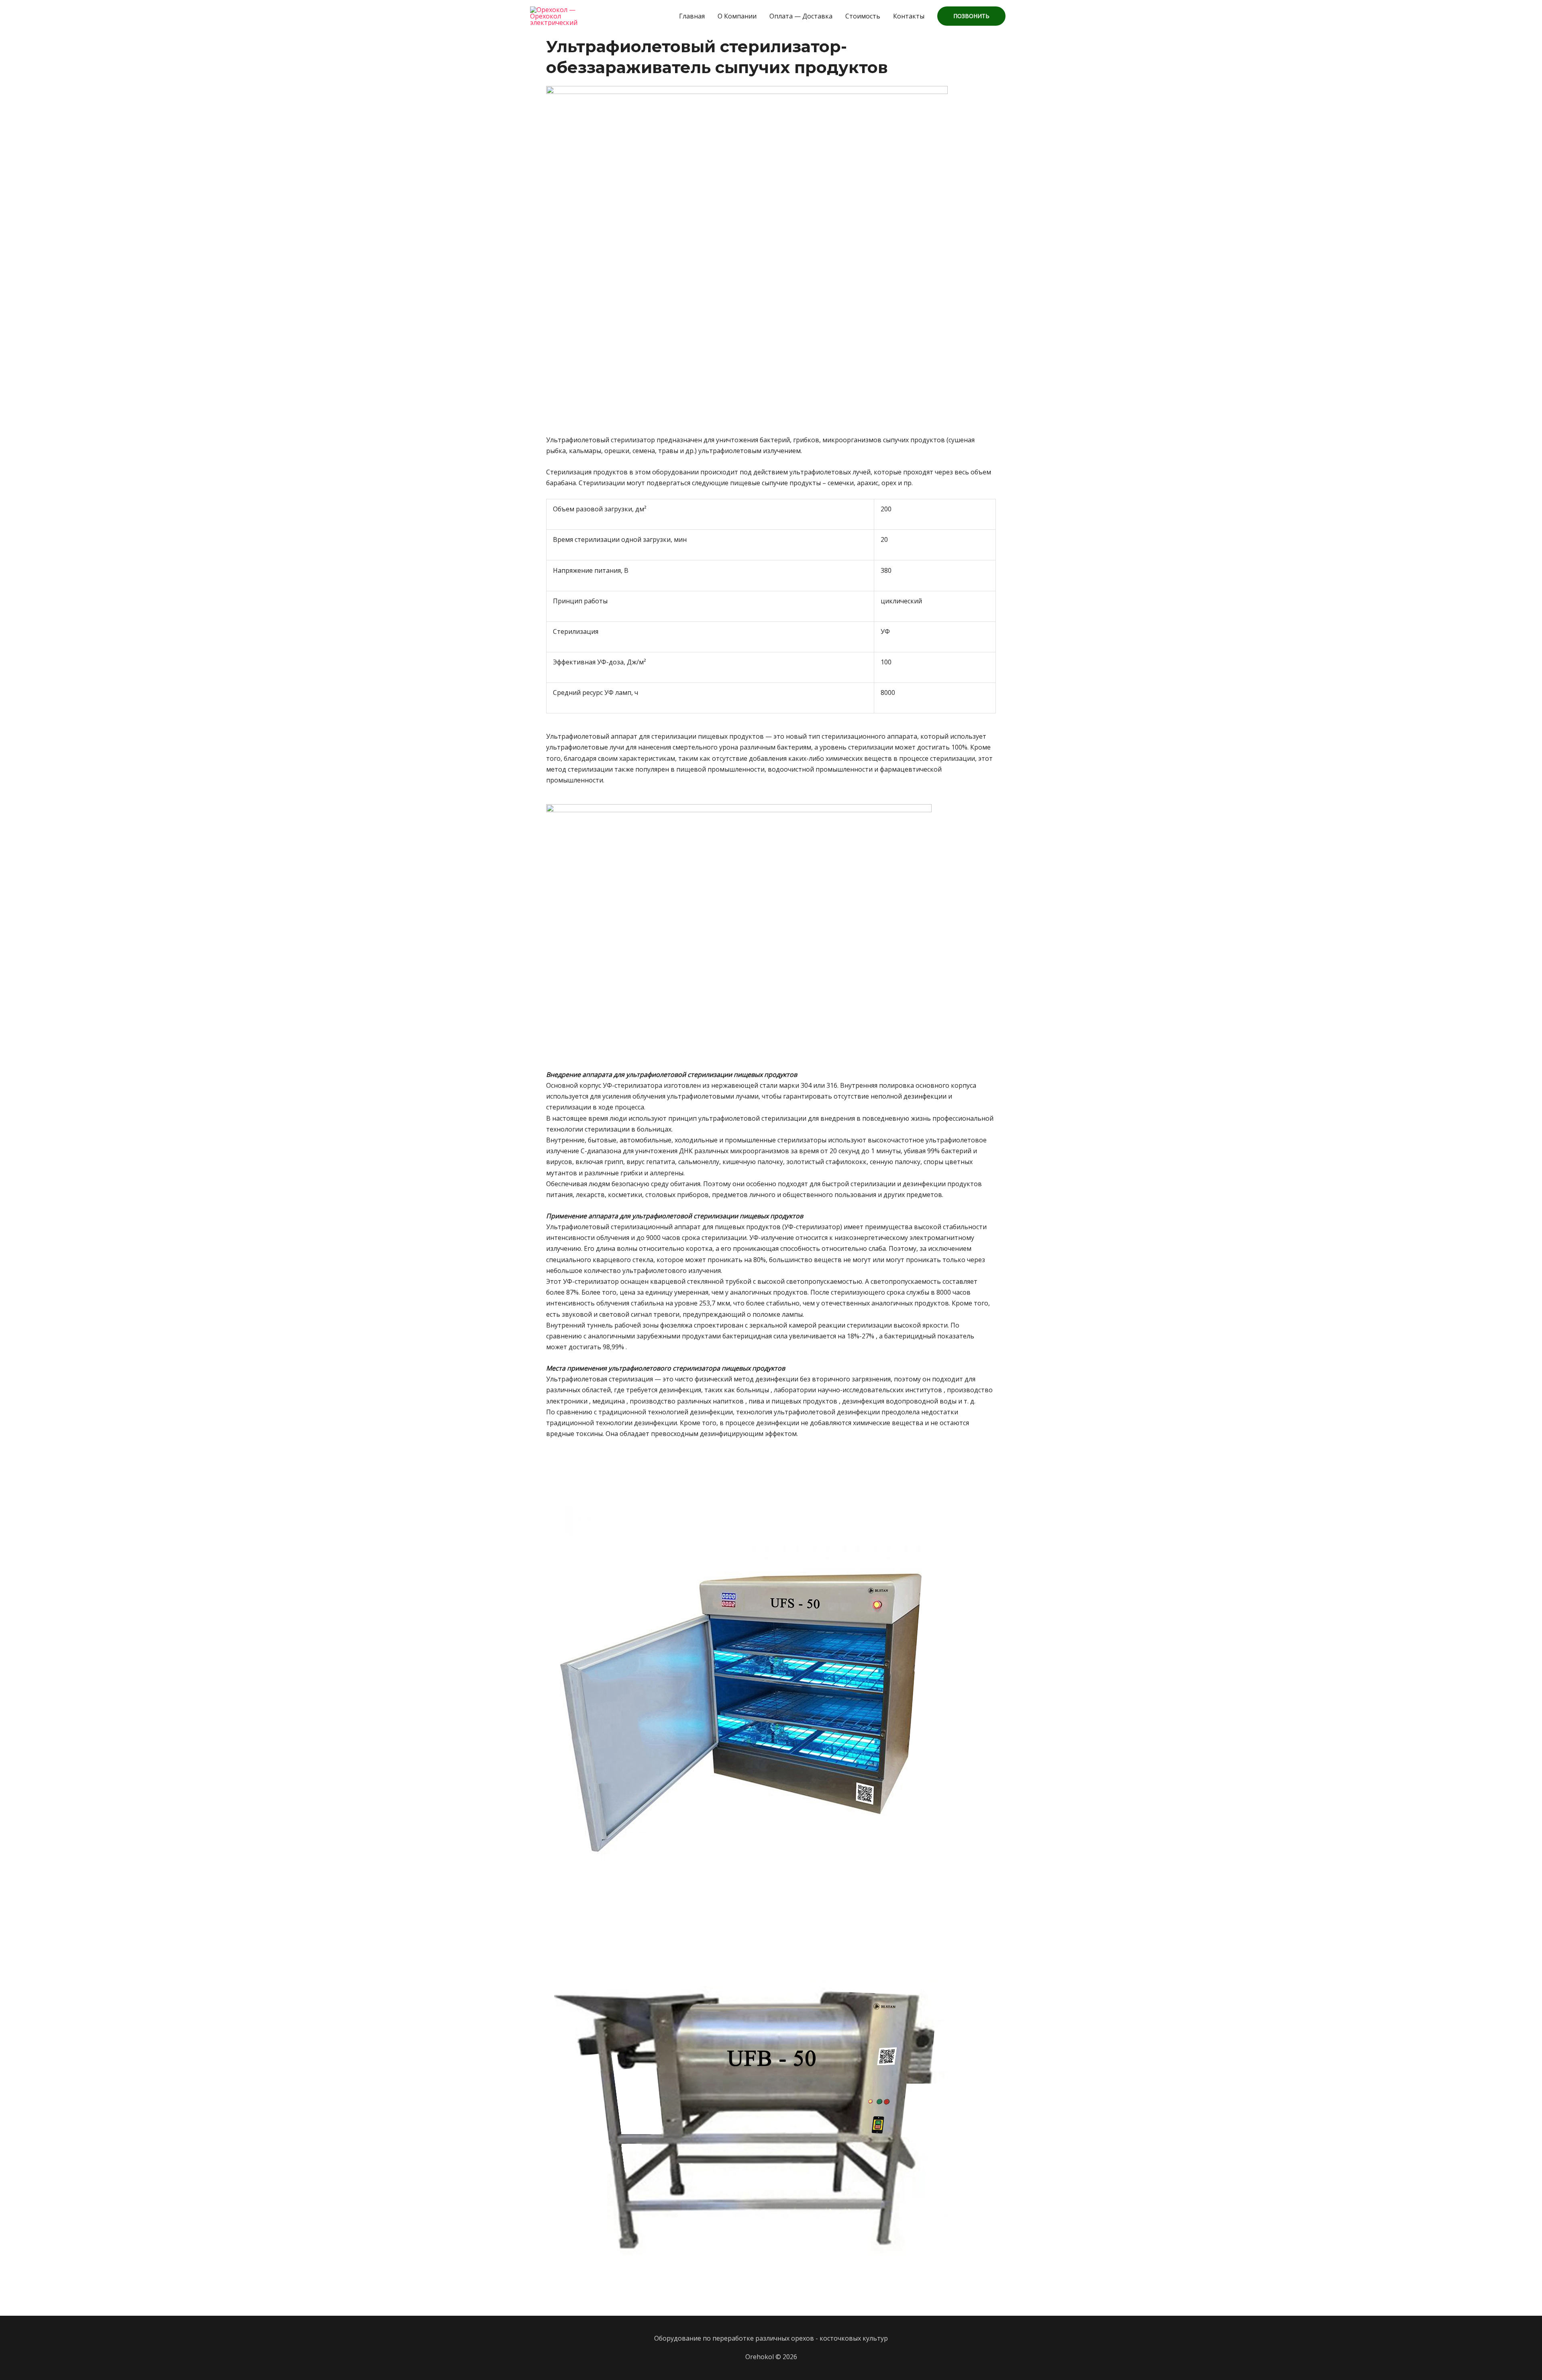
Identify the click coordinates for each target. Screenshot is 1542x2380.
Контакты (909, 16)
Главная (692, 16)
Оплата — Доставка (801, 16)
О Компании (737, 16)
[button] (971, 16)
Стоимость (863, 16)
